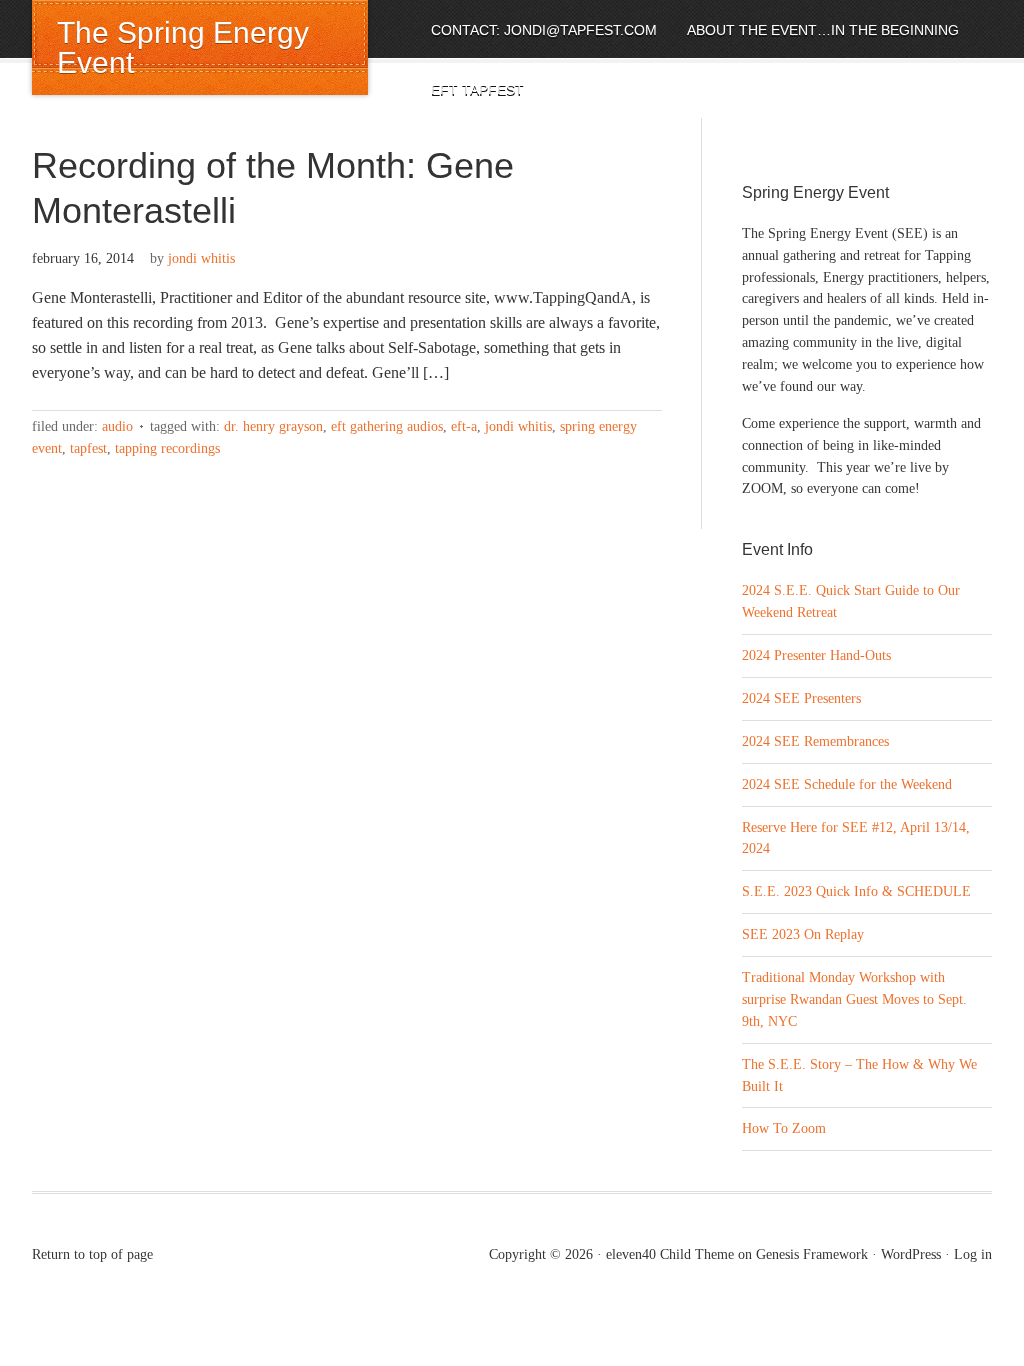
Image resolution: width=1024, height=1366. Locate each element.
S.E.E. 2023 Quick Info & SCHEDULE (856, 891)
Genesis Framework (812, 1254)
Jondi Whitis (201, 258)
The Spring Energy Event (183, 47)
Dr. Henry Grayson (273, 426)
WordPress (911, 1254)
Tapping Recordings (167, 448)
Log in (973, 1254)
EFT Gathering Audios (387, 426)
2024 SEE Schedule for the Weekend (847, 784)
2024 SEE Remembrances (815, 741)
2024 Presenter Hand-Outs (816, 655)
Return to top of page (92, 1254)
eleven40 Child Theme (670, 1254)
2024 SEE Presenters (801, 698)
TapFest (88, 448)
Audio (117, 426)
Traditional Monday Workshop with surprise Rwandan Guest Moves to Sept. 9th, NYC (854, 999)
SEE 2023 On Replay (803, 934)
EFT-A (464, 426)
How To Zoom (784, 1128)
